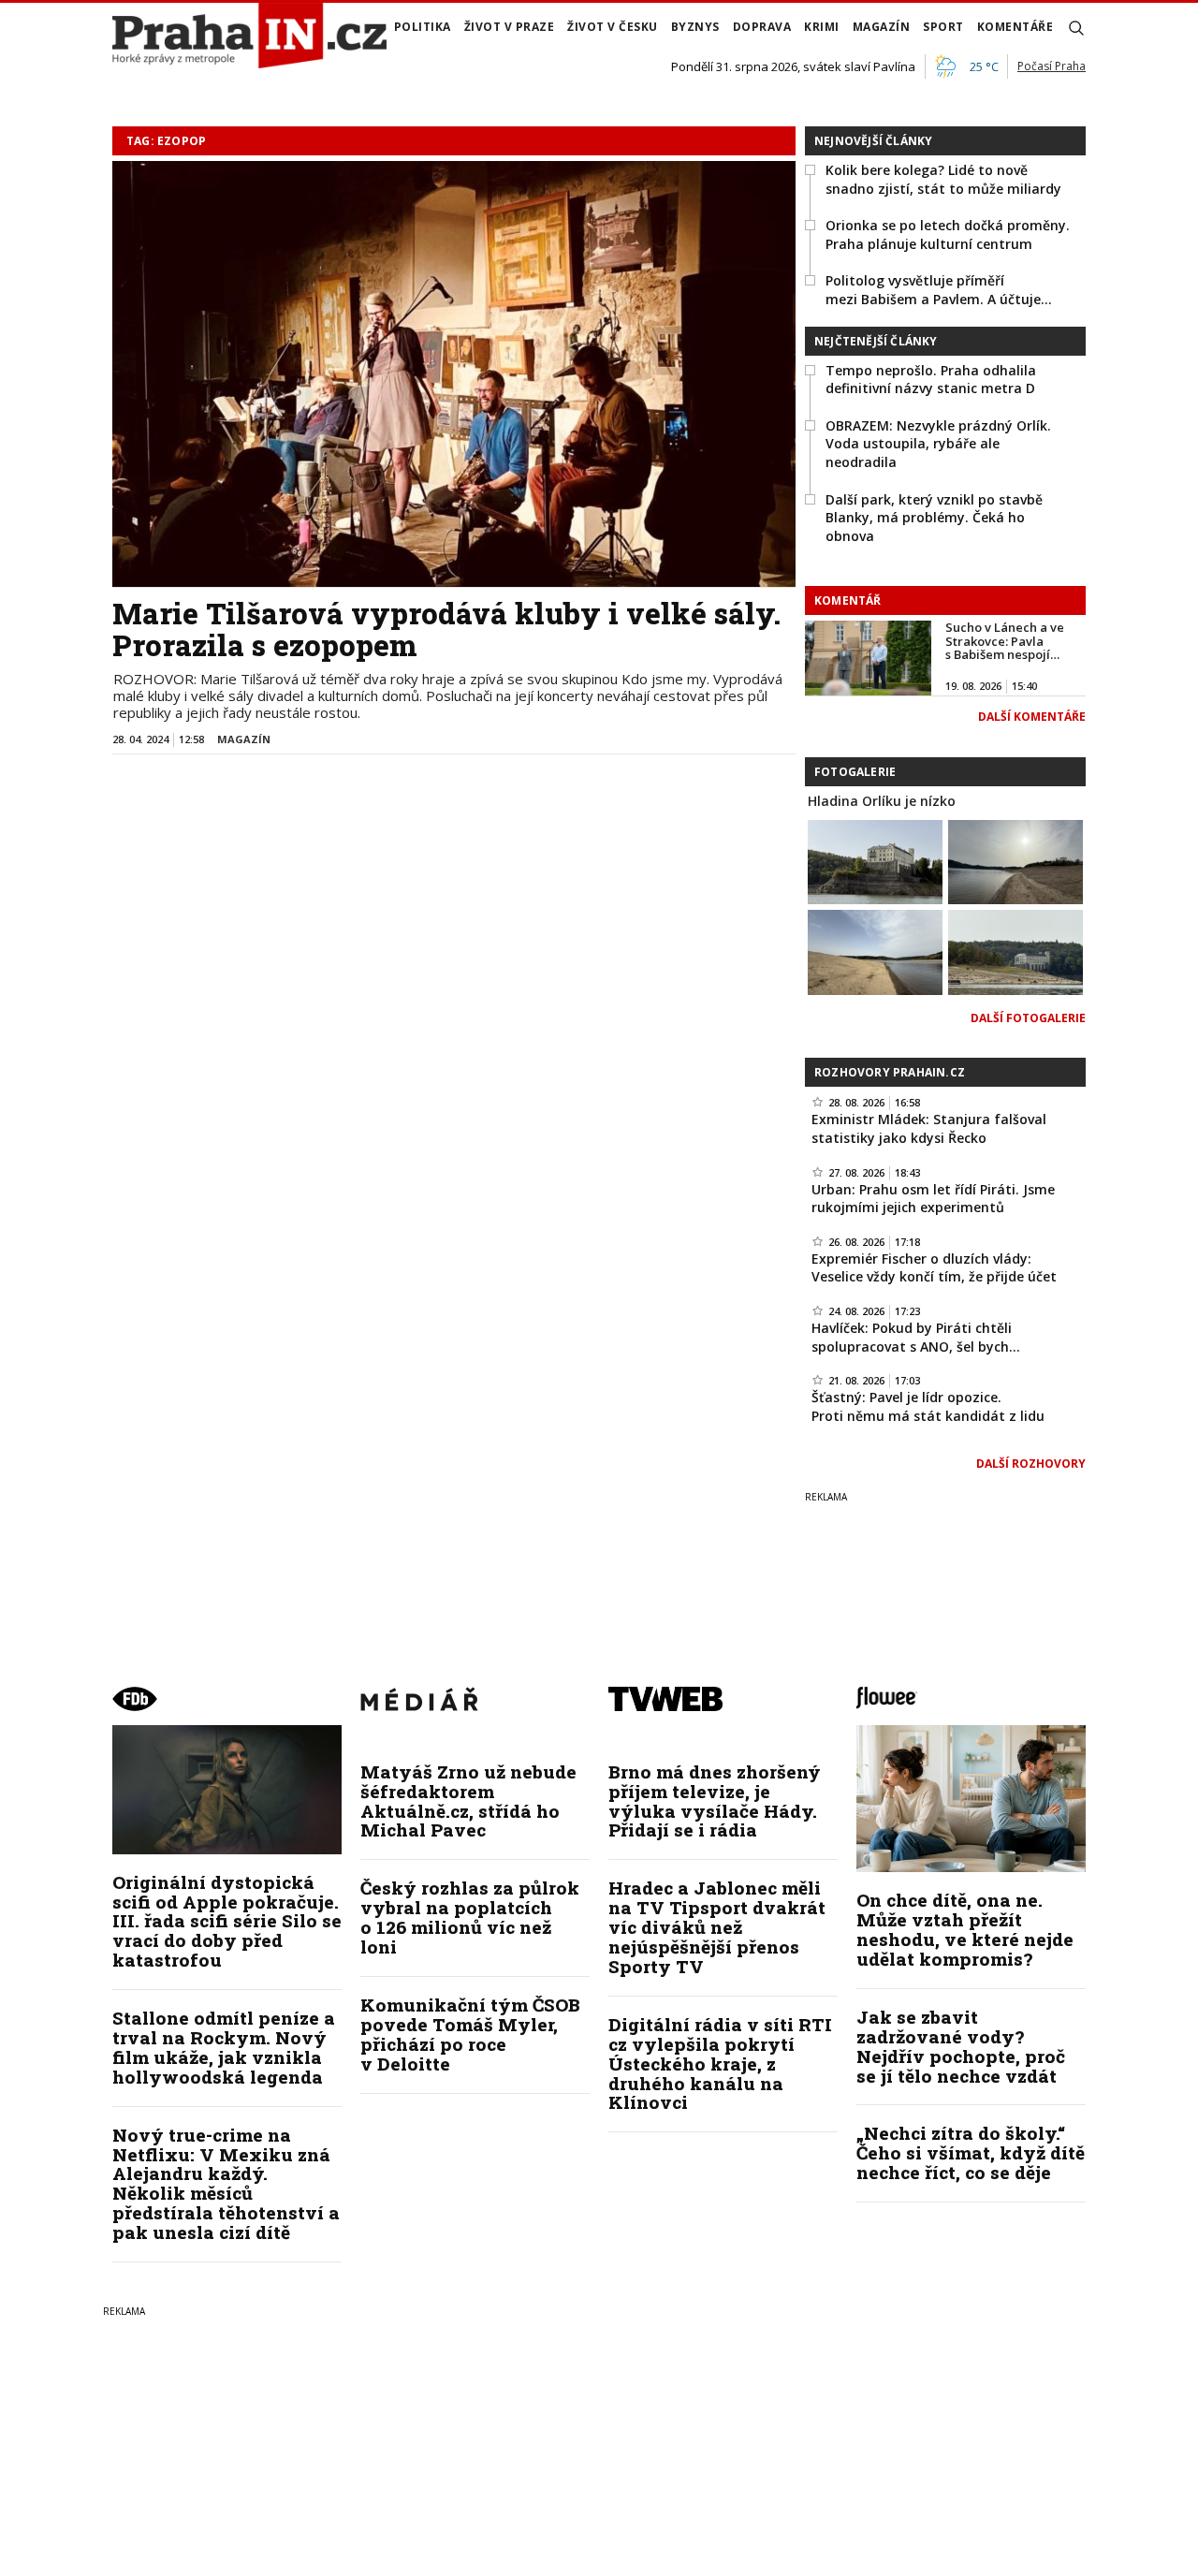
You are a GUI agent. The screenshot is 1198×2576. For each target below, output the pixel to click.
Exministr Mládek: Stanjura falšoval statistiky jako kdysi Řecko (929, 1128)
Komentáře (1015, 27)
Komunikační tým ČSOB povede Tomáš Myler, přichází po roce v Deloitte (470, 2034)
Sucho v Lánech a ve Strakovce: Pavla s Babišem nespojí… (1005, 641)
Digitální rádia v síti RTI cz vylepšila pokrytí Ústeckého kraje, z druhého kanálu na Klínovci (720, 2064)
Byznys (695, 27)
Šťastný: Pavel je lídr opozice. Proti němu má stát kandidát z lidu (928, 1406)
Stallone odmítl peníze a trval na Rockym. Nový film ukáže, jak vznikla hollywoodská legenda (224, 2047)
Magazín (882, 27)
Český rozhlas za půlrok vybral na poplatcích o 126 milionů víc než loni (470, 1917)
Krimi (822, 27)
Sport (943, 27)
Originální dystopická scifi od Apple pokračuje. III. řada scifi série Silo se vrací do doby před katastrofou (227, 1921)
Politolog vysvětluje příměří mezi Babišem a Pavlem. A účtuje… (939, 290)
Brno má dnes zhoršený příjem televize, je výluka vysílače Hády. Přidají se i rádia (715, 1801)
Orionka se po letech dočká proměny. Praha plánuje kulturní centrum (948, 234)
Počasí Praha (1052, 66)
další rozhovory (1031, 1464)
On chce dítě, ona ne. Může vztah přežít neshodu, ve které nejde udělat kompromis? (965, 1929)
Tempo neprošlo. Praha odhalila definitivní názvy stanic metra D (931, 380)
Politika (423, 27)
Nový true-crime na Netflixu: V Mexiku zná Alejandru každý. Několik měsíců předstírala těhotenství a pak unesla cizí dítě (226, 2183)
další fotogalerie (1028, 1018)
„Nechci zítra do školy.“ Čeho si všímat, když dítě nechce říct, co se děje (971, 2152)
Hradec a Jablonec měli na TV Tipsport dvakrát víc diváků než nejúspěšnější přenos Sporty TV (717, 1927)
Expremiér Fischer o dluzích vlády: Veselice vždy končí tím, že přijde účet (934, 1268)
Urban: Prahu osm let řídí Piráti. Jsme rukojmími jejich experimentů (933, 1199)
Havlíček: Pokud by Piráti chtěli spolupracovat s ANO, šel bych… (916, 1337)
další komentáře (1032, 717)
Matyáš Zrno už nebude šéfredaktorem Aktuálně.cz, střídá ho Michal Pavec (468, 1801)
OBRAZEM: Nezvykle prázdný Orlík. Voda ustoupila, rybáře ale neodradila (938, 444)
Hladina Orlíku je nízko (882, 801)
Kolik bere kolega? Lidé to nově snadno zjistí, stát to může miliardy (943, 179)
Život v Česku (613, 27)
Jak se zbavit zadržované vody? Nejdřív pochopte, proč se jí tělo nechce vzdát (961, 2046)
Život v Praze (510, 27)
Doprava (762, 27)
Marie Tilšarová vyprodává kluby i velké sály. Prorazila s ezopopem (446, 629)
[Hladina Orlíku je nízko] (875, 860)
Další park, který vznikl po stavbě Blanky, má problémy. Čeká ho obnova (934, 518)
